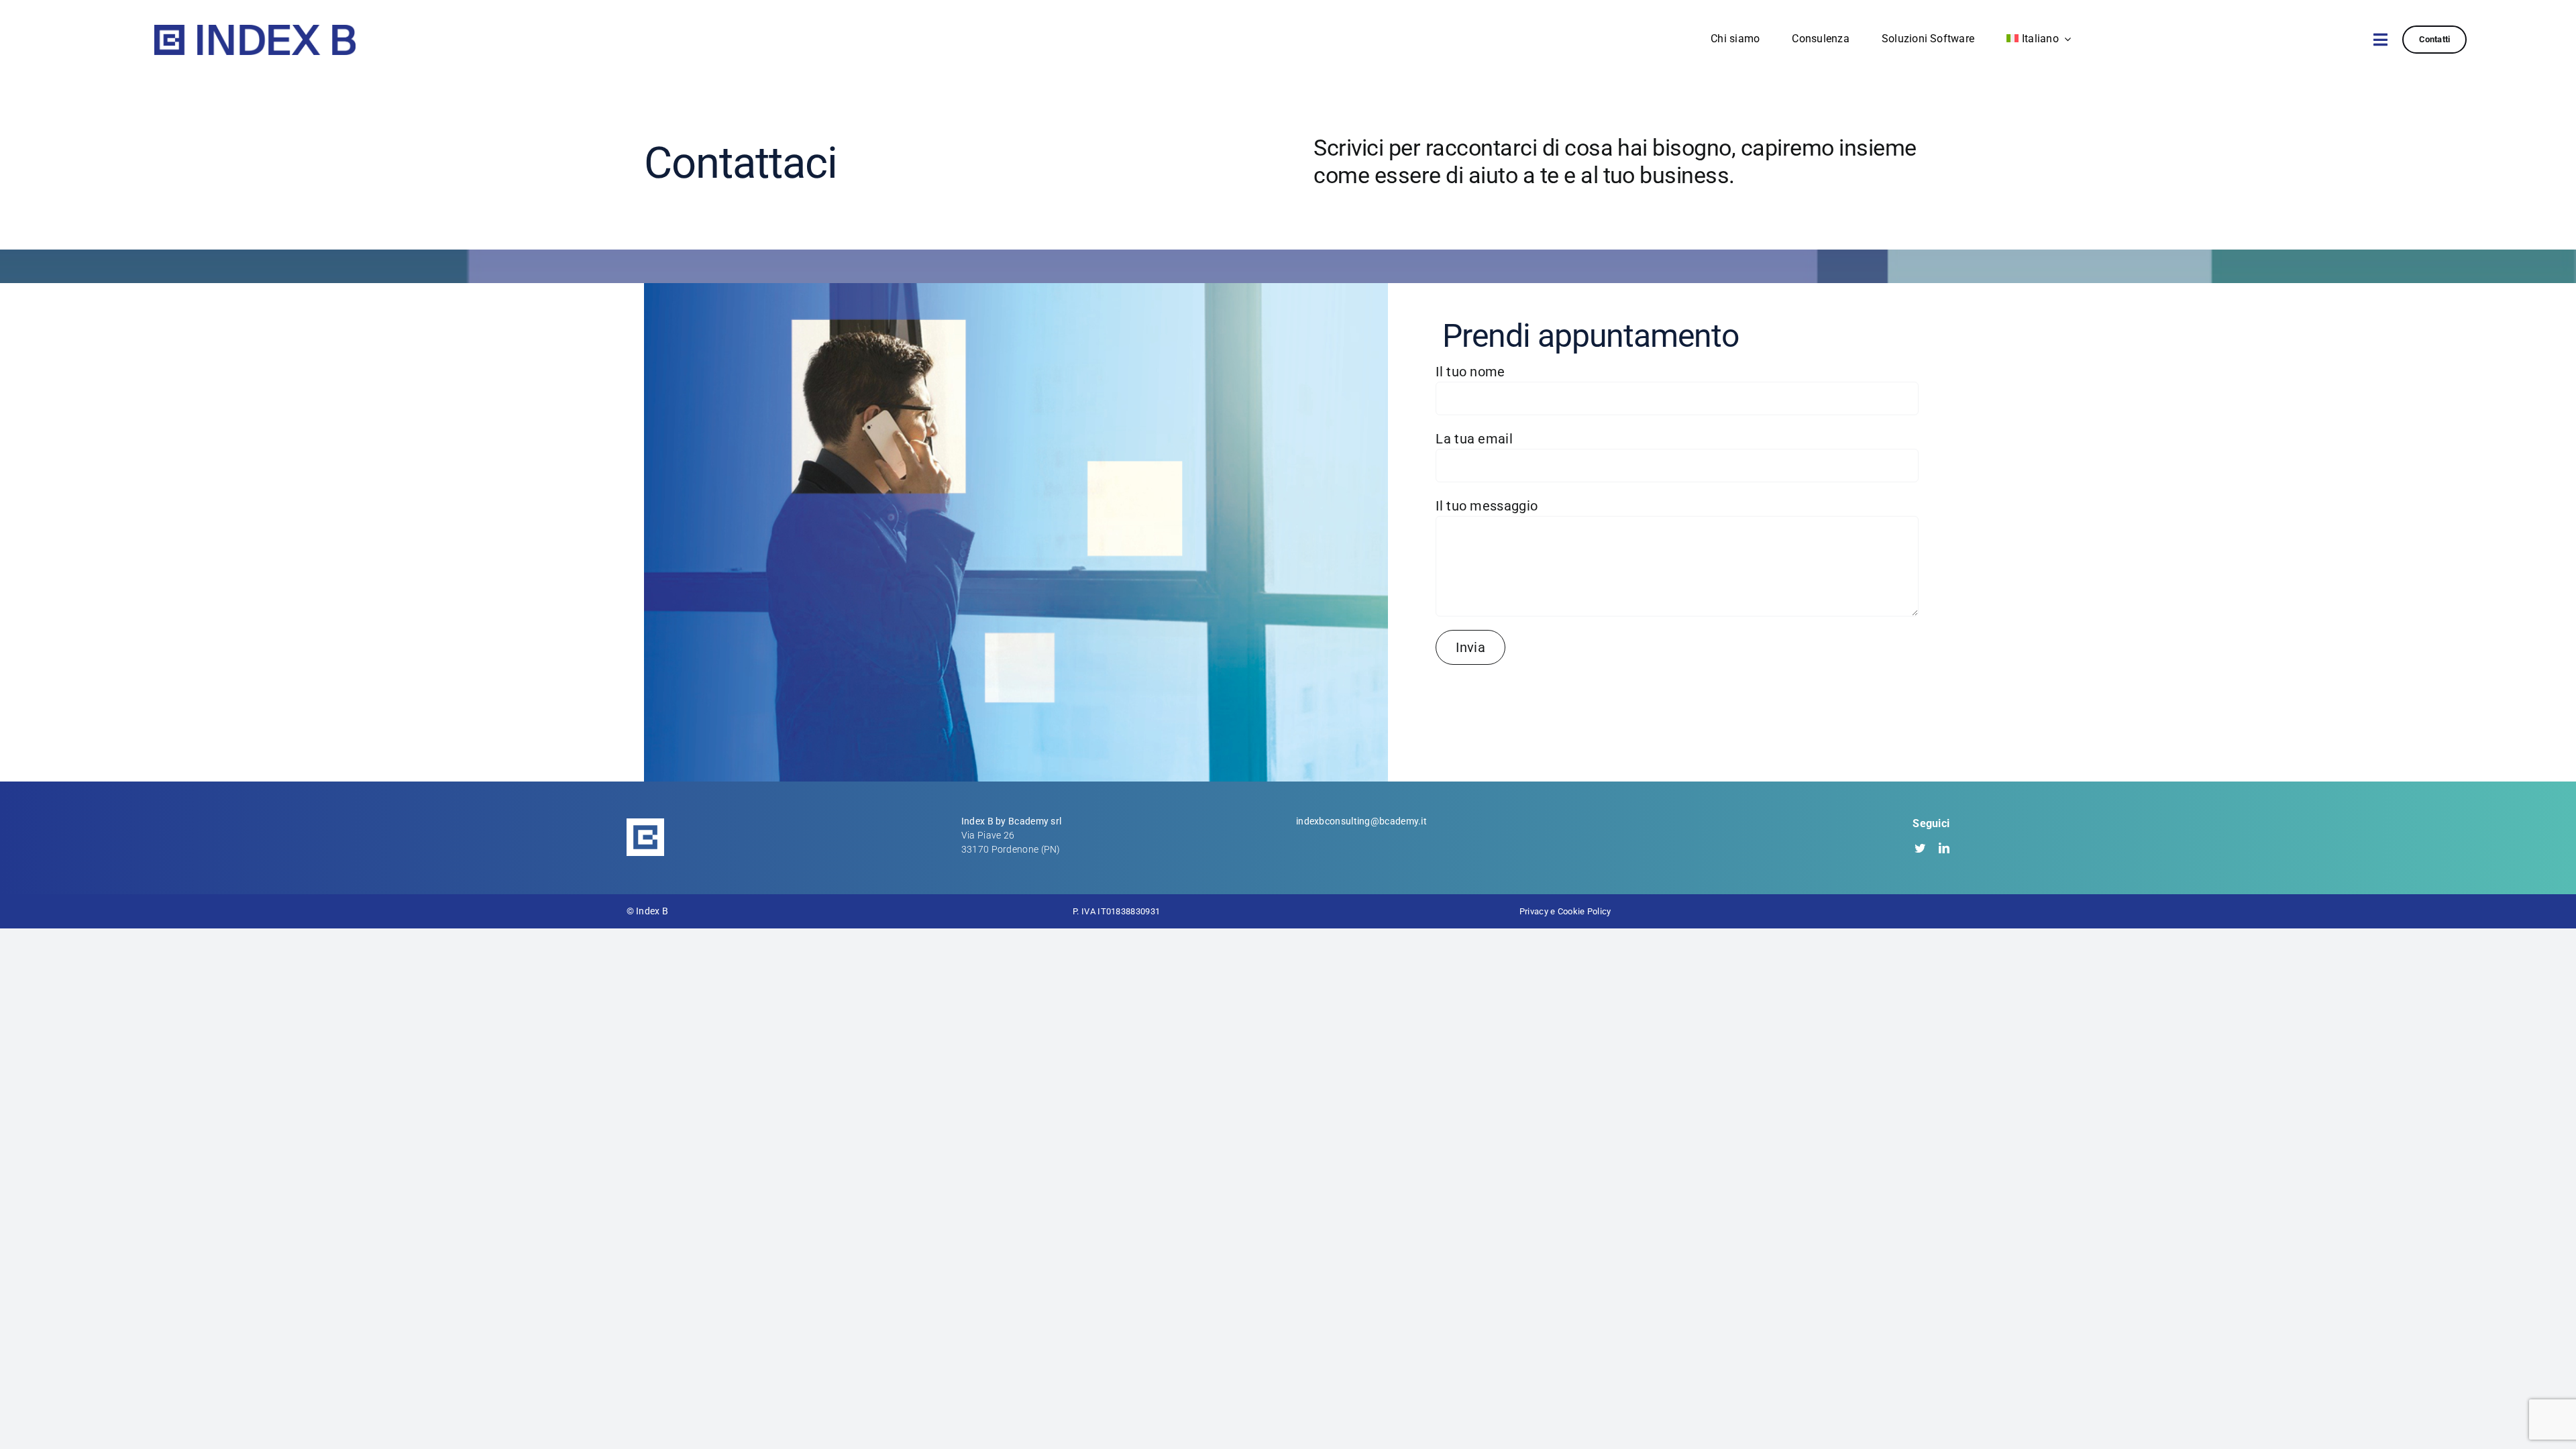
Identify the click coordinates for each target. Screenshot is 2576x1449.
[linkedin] (1944, 848)
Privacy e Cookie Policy (1565, 911)
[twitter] (1920, 848)
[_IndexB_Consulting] (255, 32)
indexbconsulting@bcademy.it (1361, 821)
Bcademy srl (1035, 821)
